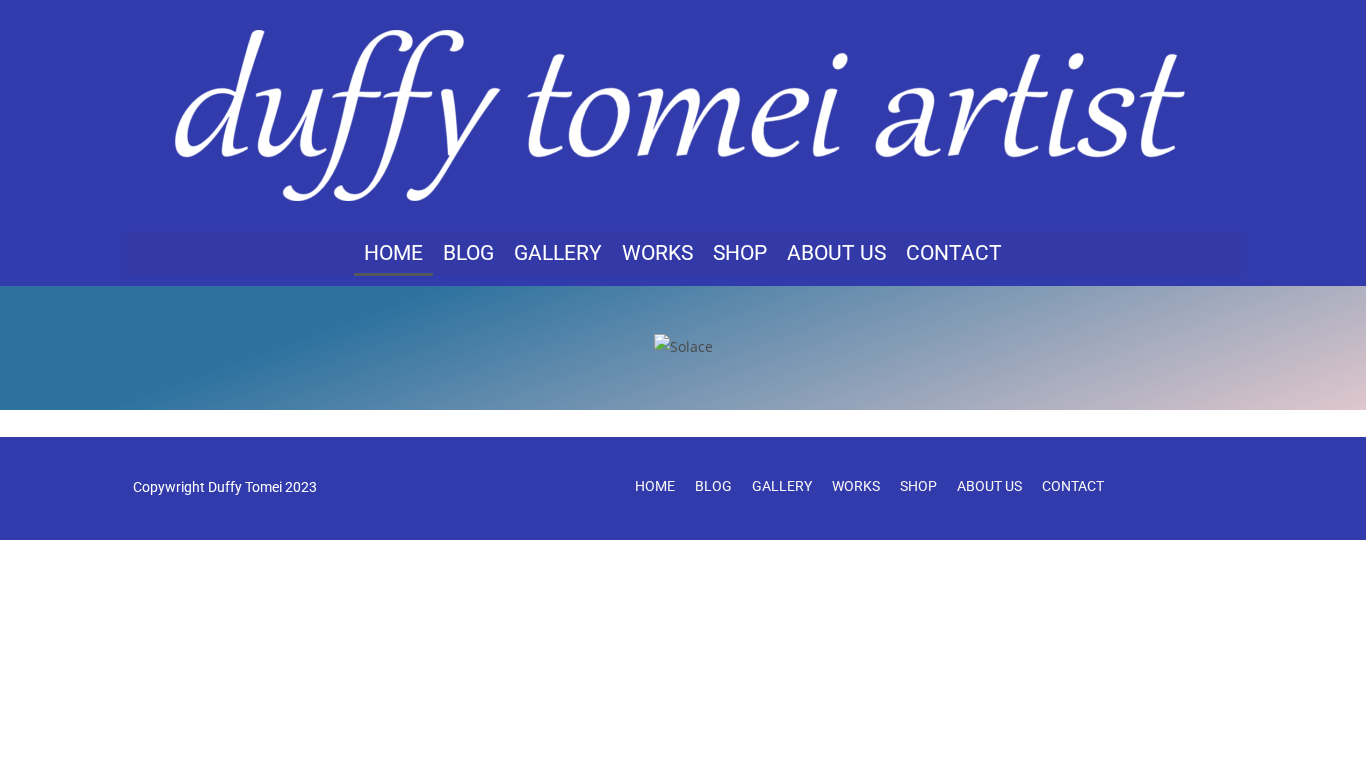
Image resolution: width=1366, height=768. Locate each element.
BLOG (468, 253)
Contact (954, 253)
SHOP (740, 253)
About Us (836, 253)
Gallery (558, 253)
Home (393, 253)
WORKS (657, 253)
